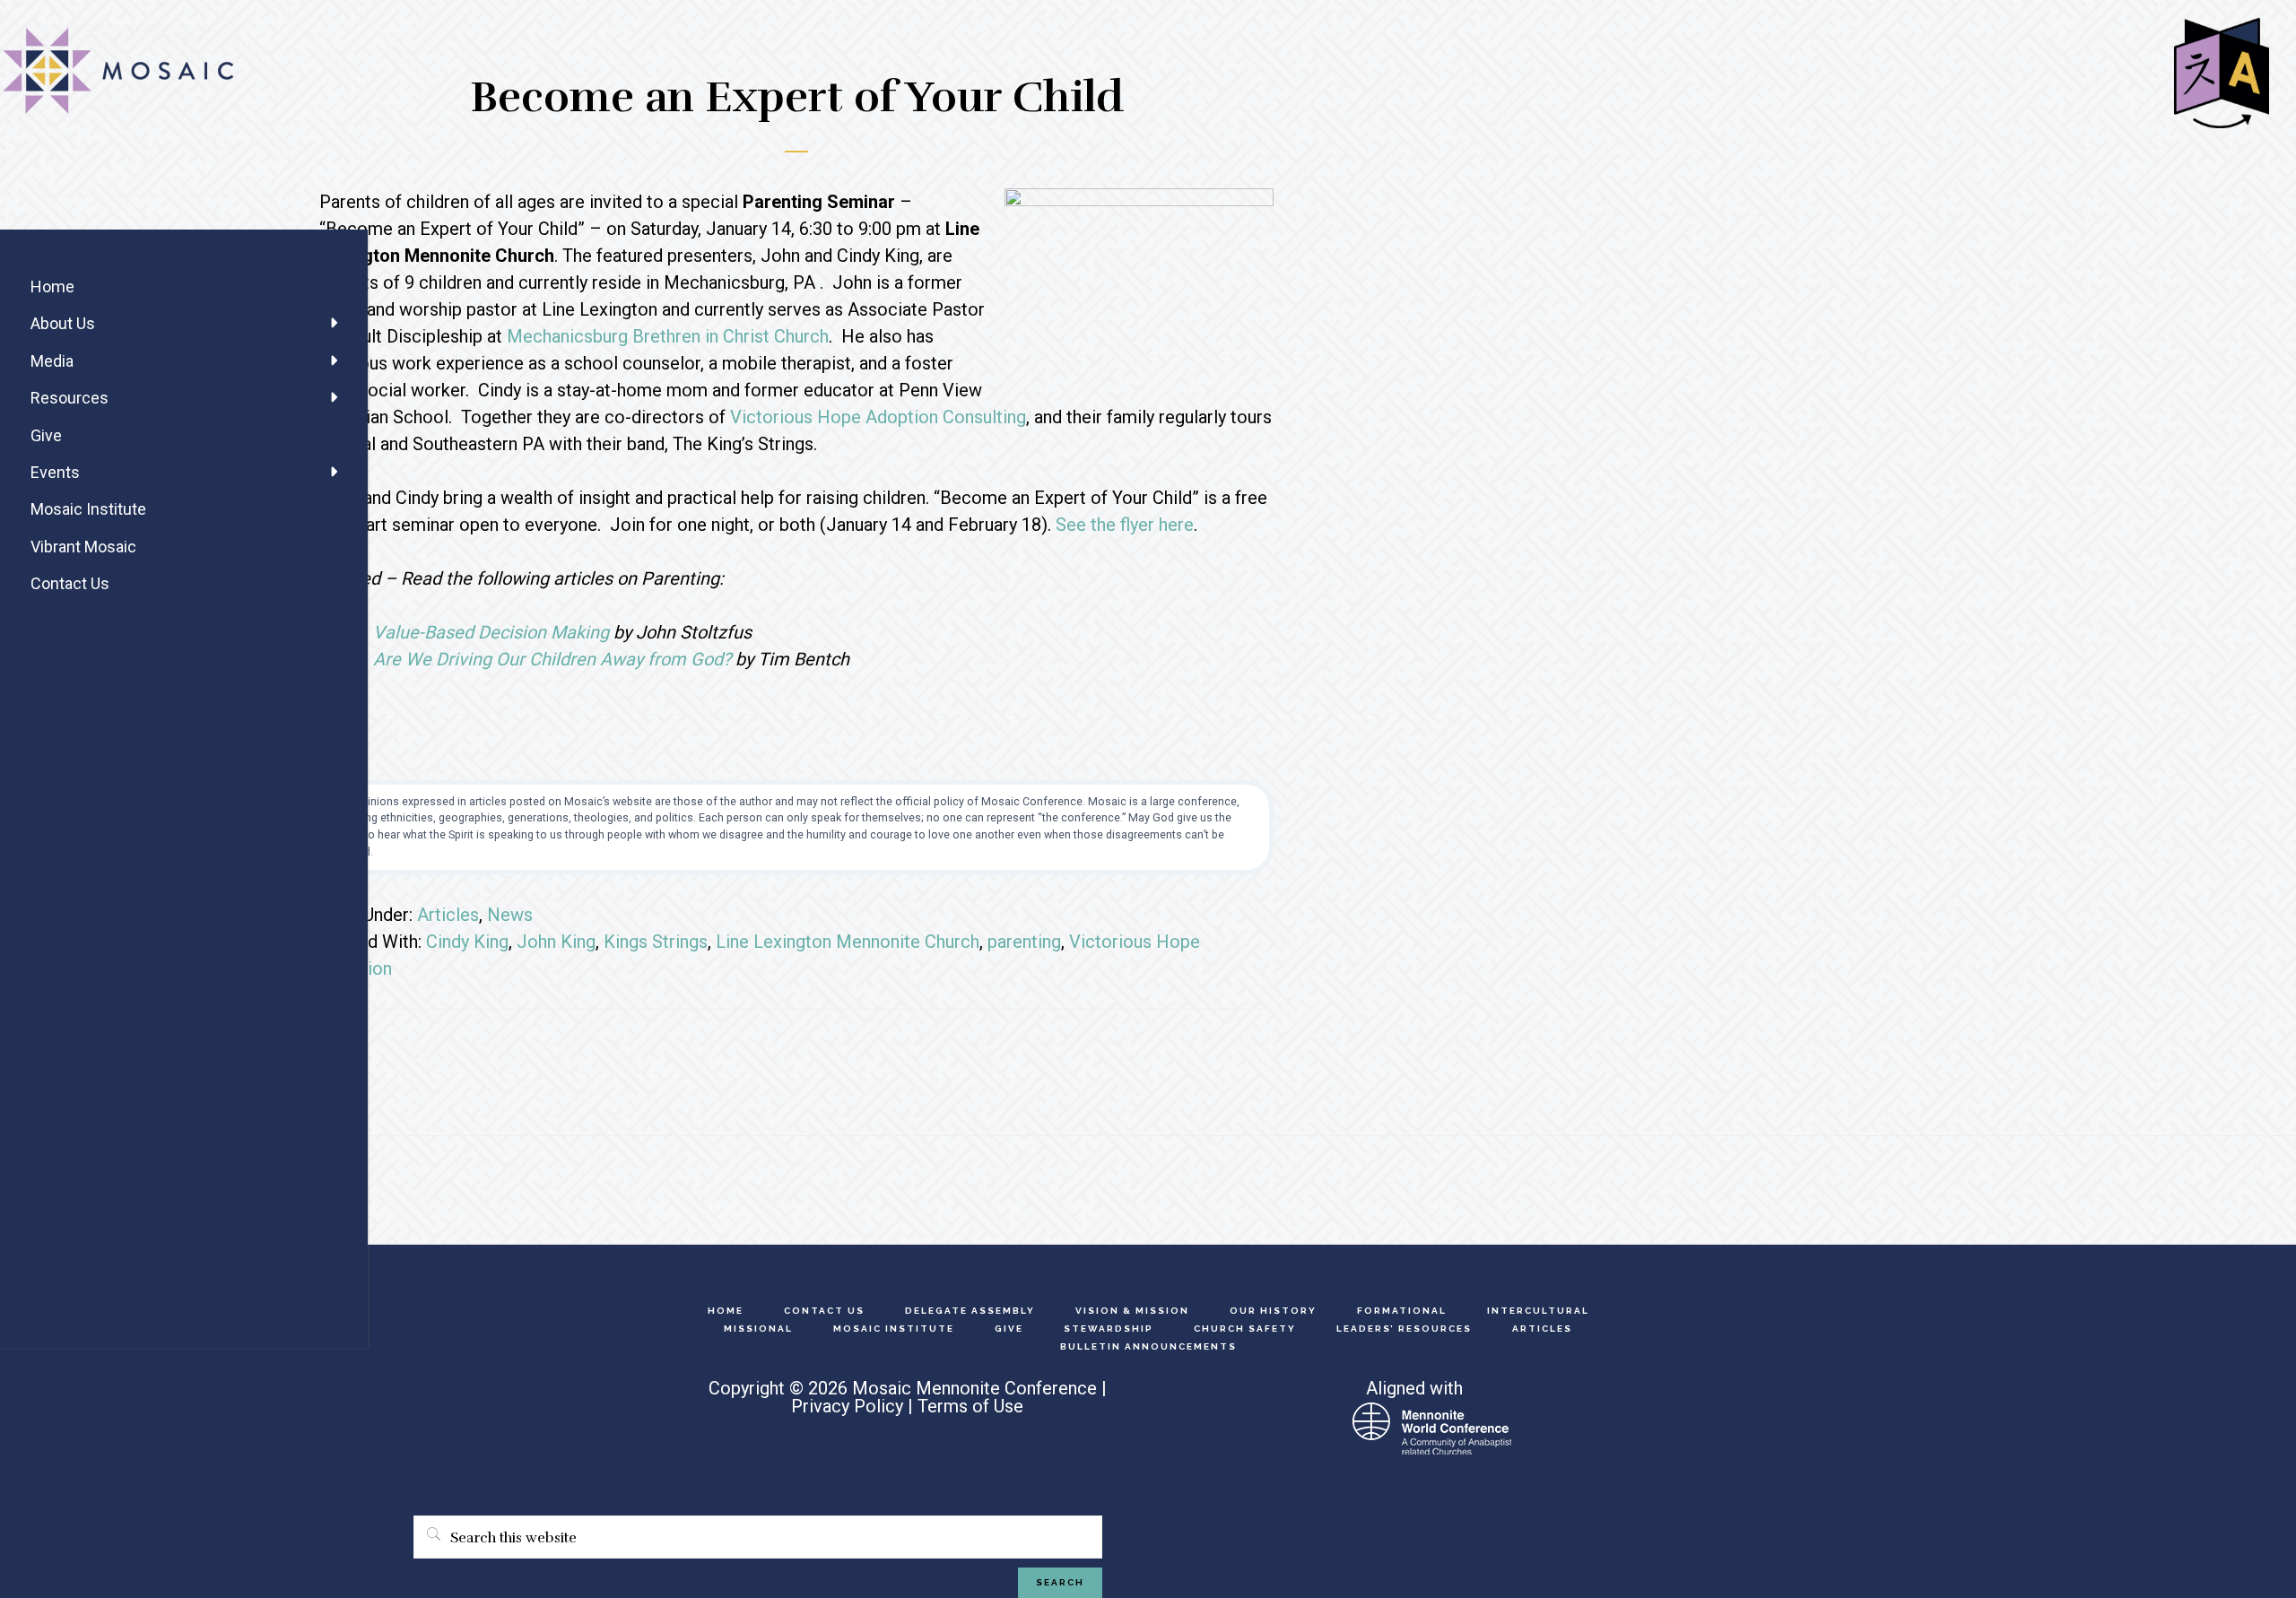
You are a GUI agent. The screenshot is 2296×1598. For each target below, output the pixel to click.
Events (55, 472)
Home (52, 287)
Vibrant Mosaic (83, 547)
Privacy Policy (847, 1406)
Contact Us (70, 583)
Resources (70, 398)
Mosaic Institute (88, 509)
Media (52, 361)
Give (46, 435)
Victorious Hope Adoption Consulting (878, 417)
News (510, 915)
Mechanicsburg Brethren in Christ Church (668, 336)
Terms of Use (970, 1406)
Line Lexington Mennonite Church (848, 942)
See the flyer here (1125, 525)
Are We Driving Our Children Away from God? (552, 659)
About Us (63, 323)
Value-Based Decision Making (491, 632)
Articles (448, 915)
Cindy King (467, 942)
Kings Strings (656, 942)
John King (556, 942)
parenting (1024, 942)
